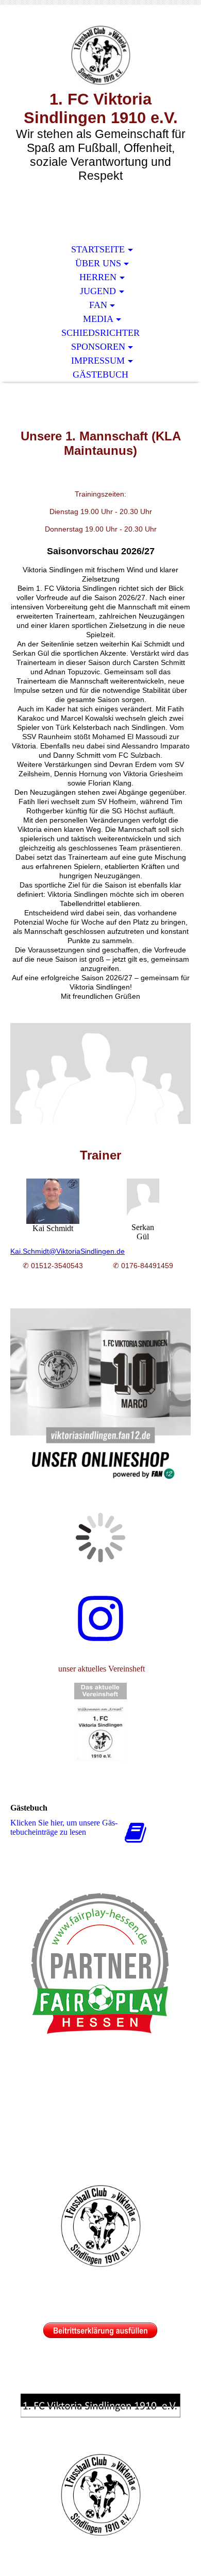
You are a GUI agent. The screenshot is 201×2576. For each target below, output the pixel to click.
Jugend (98, 291)
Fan (98, 305)
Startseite (98, 249)
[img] (100, 55)
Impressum (98, 361)
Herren (98, 277)
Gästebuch (100, 374)
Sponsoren (98, 347)
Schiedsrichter (100, 333)
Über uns (98, 263)
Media (98, 319)
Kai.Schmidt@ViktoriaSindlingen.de (68, 1251)
